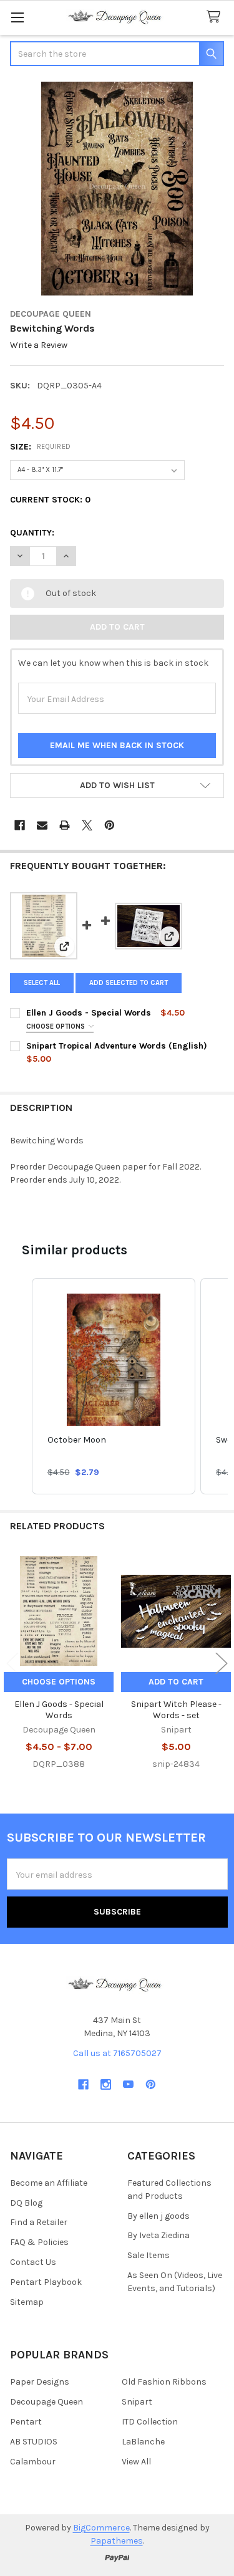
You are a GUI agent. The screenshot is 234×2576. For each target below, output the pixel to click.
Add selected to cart (129, 983)
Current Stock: (50, 500)
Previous (12, 1664)
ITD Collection (150, 2422)
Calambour (33, 2462)
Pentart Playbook (46, 2282)
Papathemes (117, 2541)
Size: (41, 447)
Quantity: (32, 533)
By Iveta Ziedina (158, 2235)
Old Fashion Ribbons (164, 2382)
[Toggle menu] (17, 17)
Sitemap (27, 2302)
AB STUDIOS (34, 2442)
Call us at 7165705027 (117, 2053)
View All (136, 2462)
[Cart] (216, 17)
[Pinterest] (110, 825)
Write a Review (39, 346)
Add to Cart (176, 1682)
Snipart (137, 2402)
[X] (87, 825)
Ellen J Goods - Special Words (89, 1013)
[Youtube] (128, 2084)
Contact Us (33, 2262)
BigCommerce (101, 2528)
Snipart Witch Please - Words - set (176, 1710)
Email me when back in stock (117, 745)
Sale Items (149, 2255)
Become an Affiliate (49, 2183)
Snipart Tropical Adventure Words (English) (117, 1046)
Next (222, 1664)
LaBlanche (143, 2442)
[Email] (42, 825)
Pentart (26, 2422)
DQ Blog (26, 2203)
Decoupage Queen (46, 2402)
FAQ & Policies (39, 2242)
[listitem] (114, 1386)
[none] (117, 189)
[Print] (65, 825)
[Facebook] (20, 825)
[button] (117, 786)
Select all (42, 983)
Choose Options (56, 1026)
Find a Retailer (39, 2222)
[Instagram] (106, 2084)
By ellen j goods (158, 2216)
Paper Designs (40, 2382)
